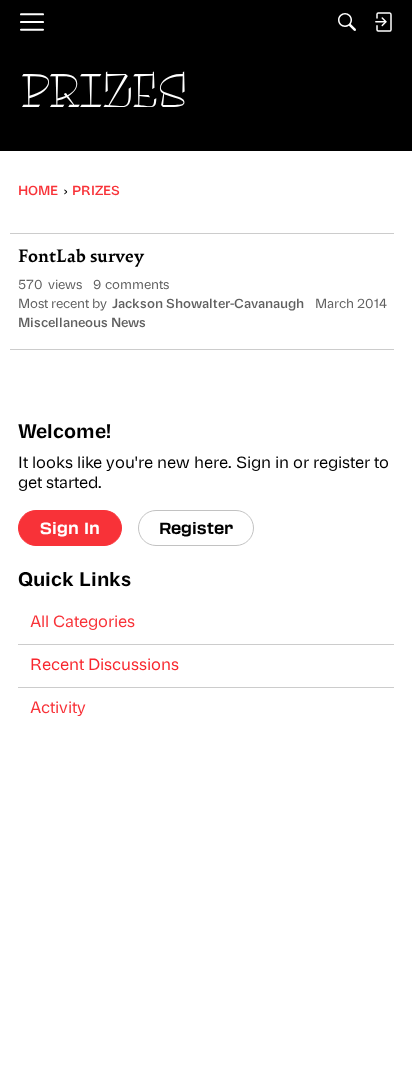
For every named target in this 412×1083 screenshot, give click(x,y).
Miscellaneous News (82, 323)
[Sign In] (383, 22)
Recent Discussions (104, 666)
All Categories (82, 623)
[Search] (347, 22)
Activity (58, 709)
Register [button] (196, 527)
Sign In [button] (70, 527)
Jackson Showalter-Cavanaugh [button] (208, 304)
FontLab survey (81, 258)
